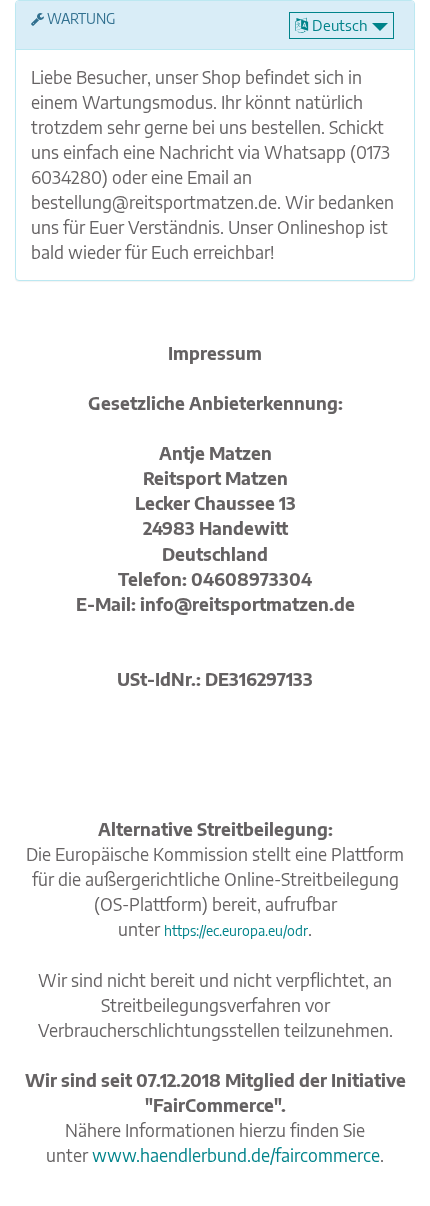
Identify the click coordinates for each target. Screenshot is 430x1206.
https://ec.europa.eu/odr (236, 930)
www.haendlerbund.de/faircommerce (236, 1155)
